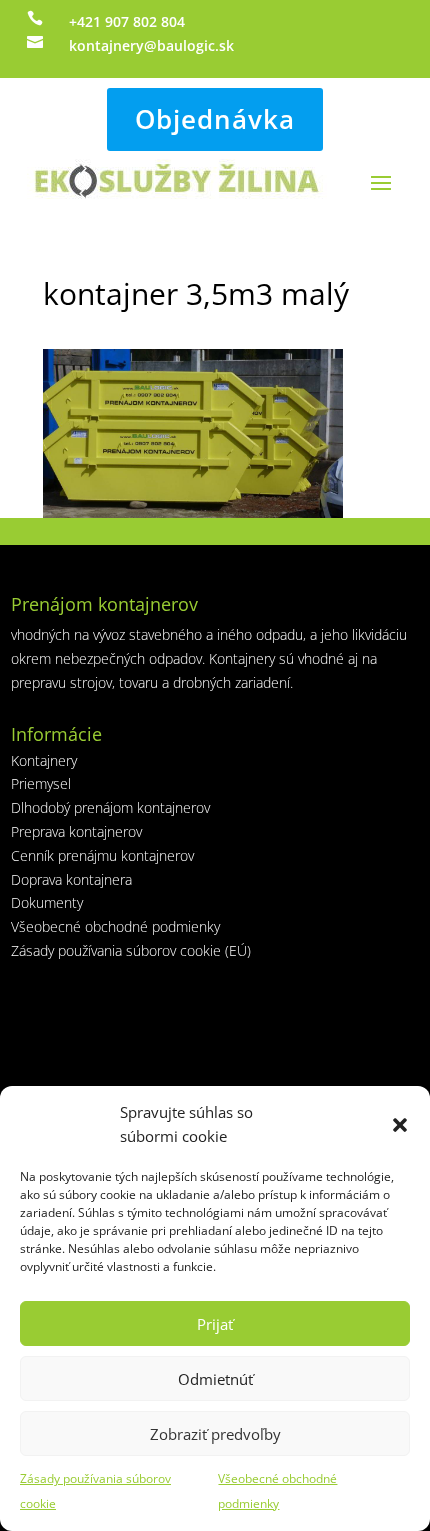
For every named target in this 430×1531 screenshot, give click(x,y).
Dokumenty (47, 902)
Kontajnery (44, 760)
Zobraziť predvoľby (215, 1434)
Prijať (215, 1324)
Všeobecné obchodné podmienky (115, 926)
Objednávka (215, 119)
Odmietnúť (215, 1379)
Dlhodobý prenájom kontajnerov (110, 807)
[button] (400, 1125)
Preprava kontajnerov (76, 831)
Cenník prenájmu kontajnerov (102, 855)
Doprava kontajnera (71, 879)
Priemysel (41, 783)
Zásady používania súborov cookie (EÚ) (131, 950)
